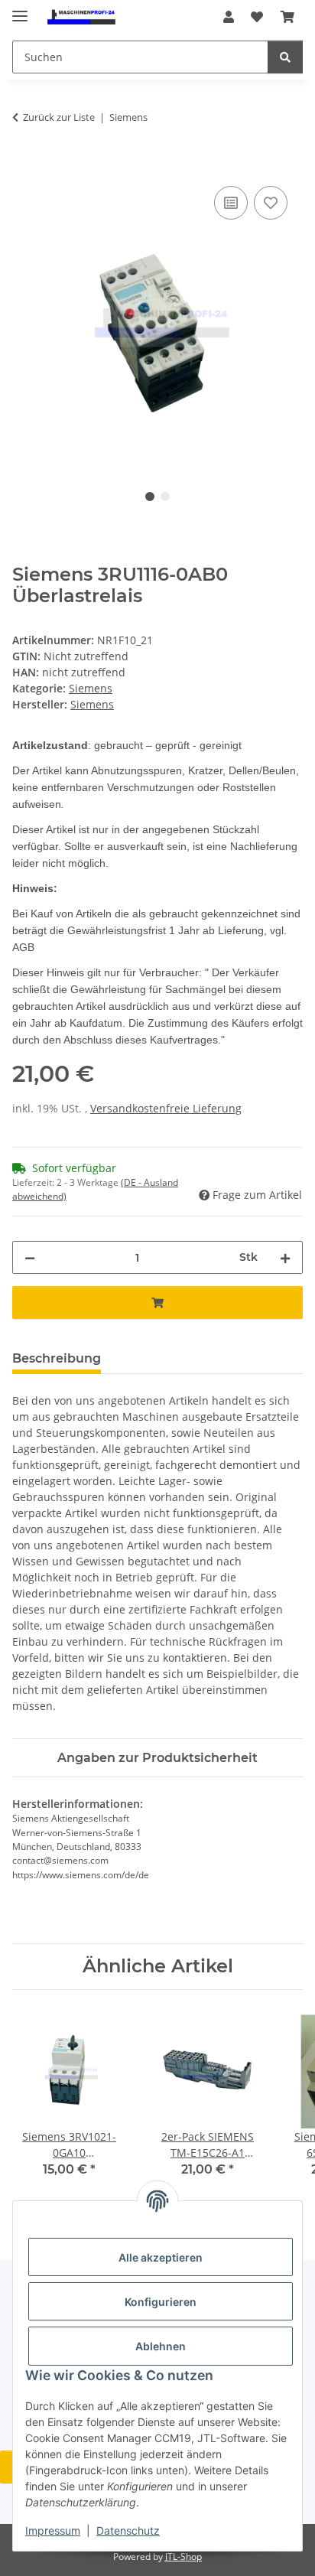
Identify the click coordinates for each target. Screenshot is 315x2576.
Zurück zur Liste (59, 117)
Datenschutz (128, 2530)
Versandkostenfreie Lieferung (166, 1108)
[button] (229, 17)
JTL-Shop (183, 2556)
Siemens (91, 688)
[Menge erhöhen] (285, 1257)
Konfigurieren (161, 2302)
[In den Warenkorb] (24, 165)
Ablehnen (161, 2346)
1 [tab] (150, 497)
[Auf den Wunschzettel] (271, 203)
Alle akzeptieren (161, 2257)
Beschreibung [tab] (57, 1358)
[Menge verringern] (30, 1257)
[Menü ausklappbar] (20, 10)
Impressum (53, 2530)
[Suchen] (285, 57)
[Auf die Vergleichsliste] (231, 203)
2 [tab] (165, 497)
